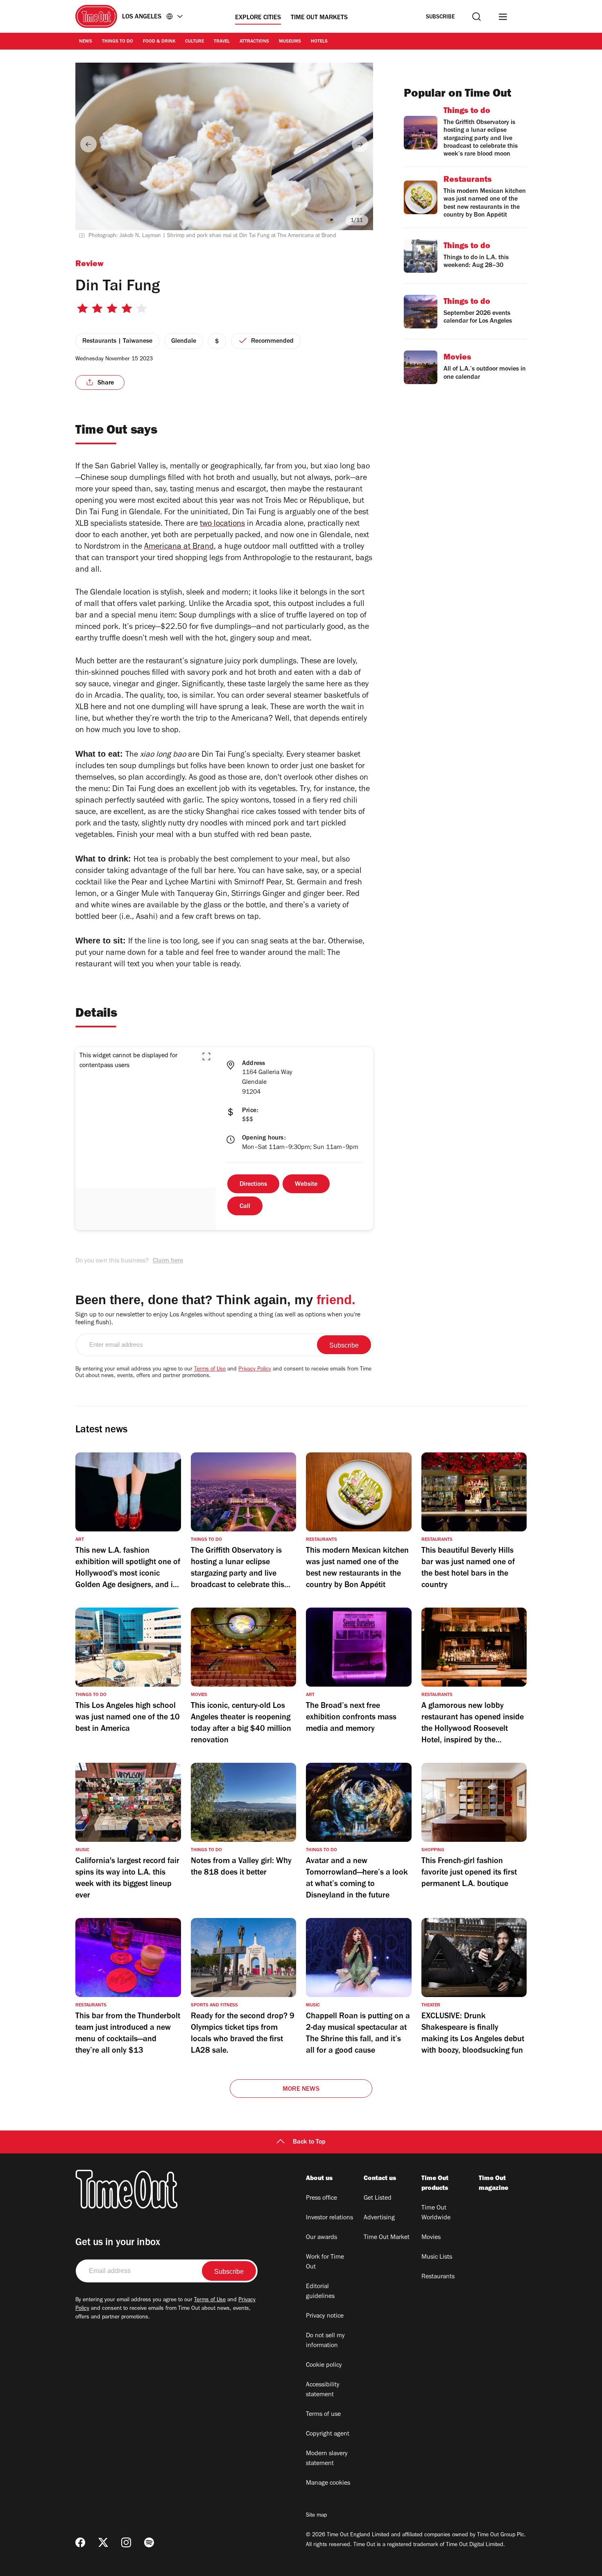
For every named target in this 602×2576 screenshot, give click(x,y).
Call (245, 1207)
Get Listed (378, 2198)
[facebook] (80, 2542)
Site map (316, 2516)
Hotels (319, 42)
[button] (206, 1056)
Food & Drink (159, 42)
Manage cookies (328, 2483)
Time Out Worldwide (436, 2213)
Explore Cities (258, 18)
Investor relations (329, 2218)
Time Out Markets (319, 18)
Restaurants (438, 2277)
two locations (222, 525)
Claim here (168, 1261)
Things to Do (118, 42)
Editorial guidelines (320, 2292)
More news (301, 2090)
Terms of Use (210, 1370)
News (86, 42)
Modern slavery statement (327, 2459)
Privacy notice (325, 2316)
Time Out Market (387, 2238)
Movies (431, 2238)
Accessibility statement (323, 2390)
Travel (222, 42)
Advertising (379, 2218)
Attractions (254, 42)
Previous (88, 144)
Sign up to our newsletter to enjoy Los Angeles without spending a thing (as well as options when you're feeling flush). (218, 1319)
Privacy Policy (255, 1370)
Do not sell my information (325, 2341)
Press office (321, 2198)
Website (306, 1185)
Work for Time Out (325, 2262)
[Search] (476, 17)
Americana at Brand (179, 547)
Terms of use (323, 2415)
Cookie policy (324, 2366)
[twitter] (103, 2542)
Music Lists (437, 2257)
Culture (195, 42)
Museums (290, 42)
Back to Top (309, 2142)
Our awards (321, 2238)
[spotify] (149, 2542)
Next (360, 144)
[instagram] (126, 2542)
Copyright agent (328, 2434)
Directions (253, 1185)
